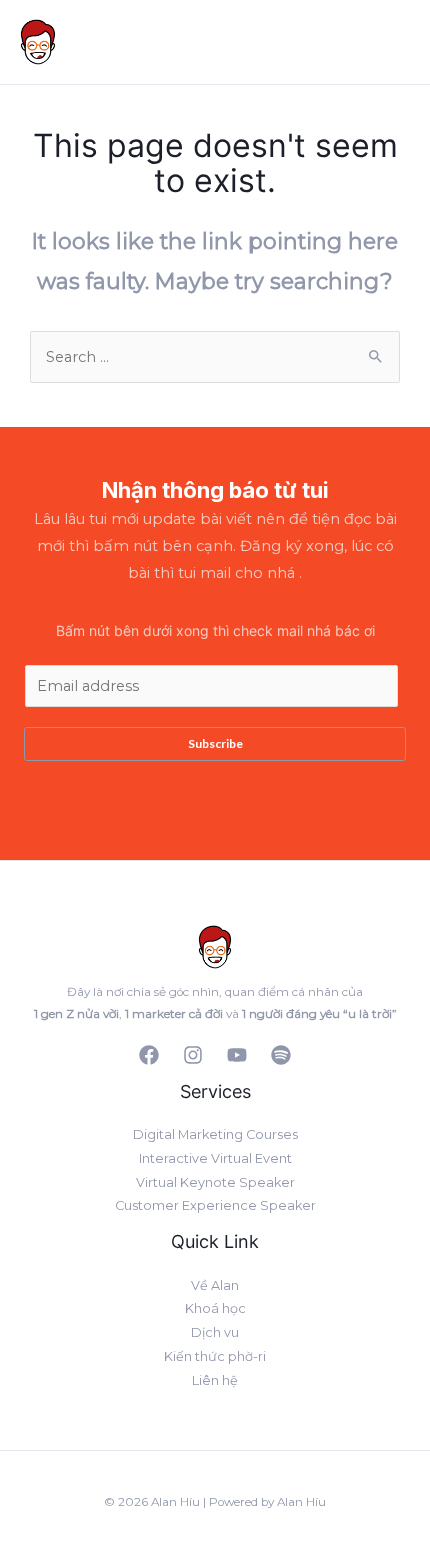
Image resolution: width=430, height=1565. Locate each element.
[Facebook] (149, 1055)
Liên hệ (215, 1380)
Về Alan (215, 1285)
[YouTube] (237, 1055)
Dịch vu (215, 1332)
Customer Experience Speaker (215, 1205)
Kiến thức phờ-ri (215, 1356)
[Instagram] (193, 1055)
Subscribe (215, 743)
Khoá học (215, 1308)
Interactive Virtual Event (215, 1158)
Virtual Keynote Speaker (215, 1182)
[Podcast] (281, 1055)
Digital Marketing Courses (215, 1134)
